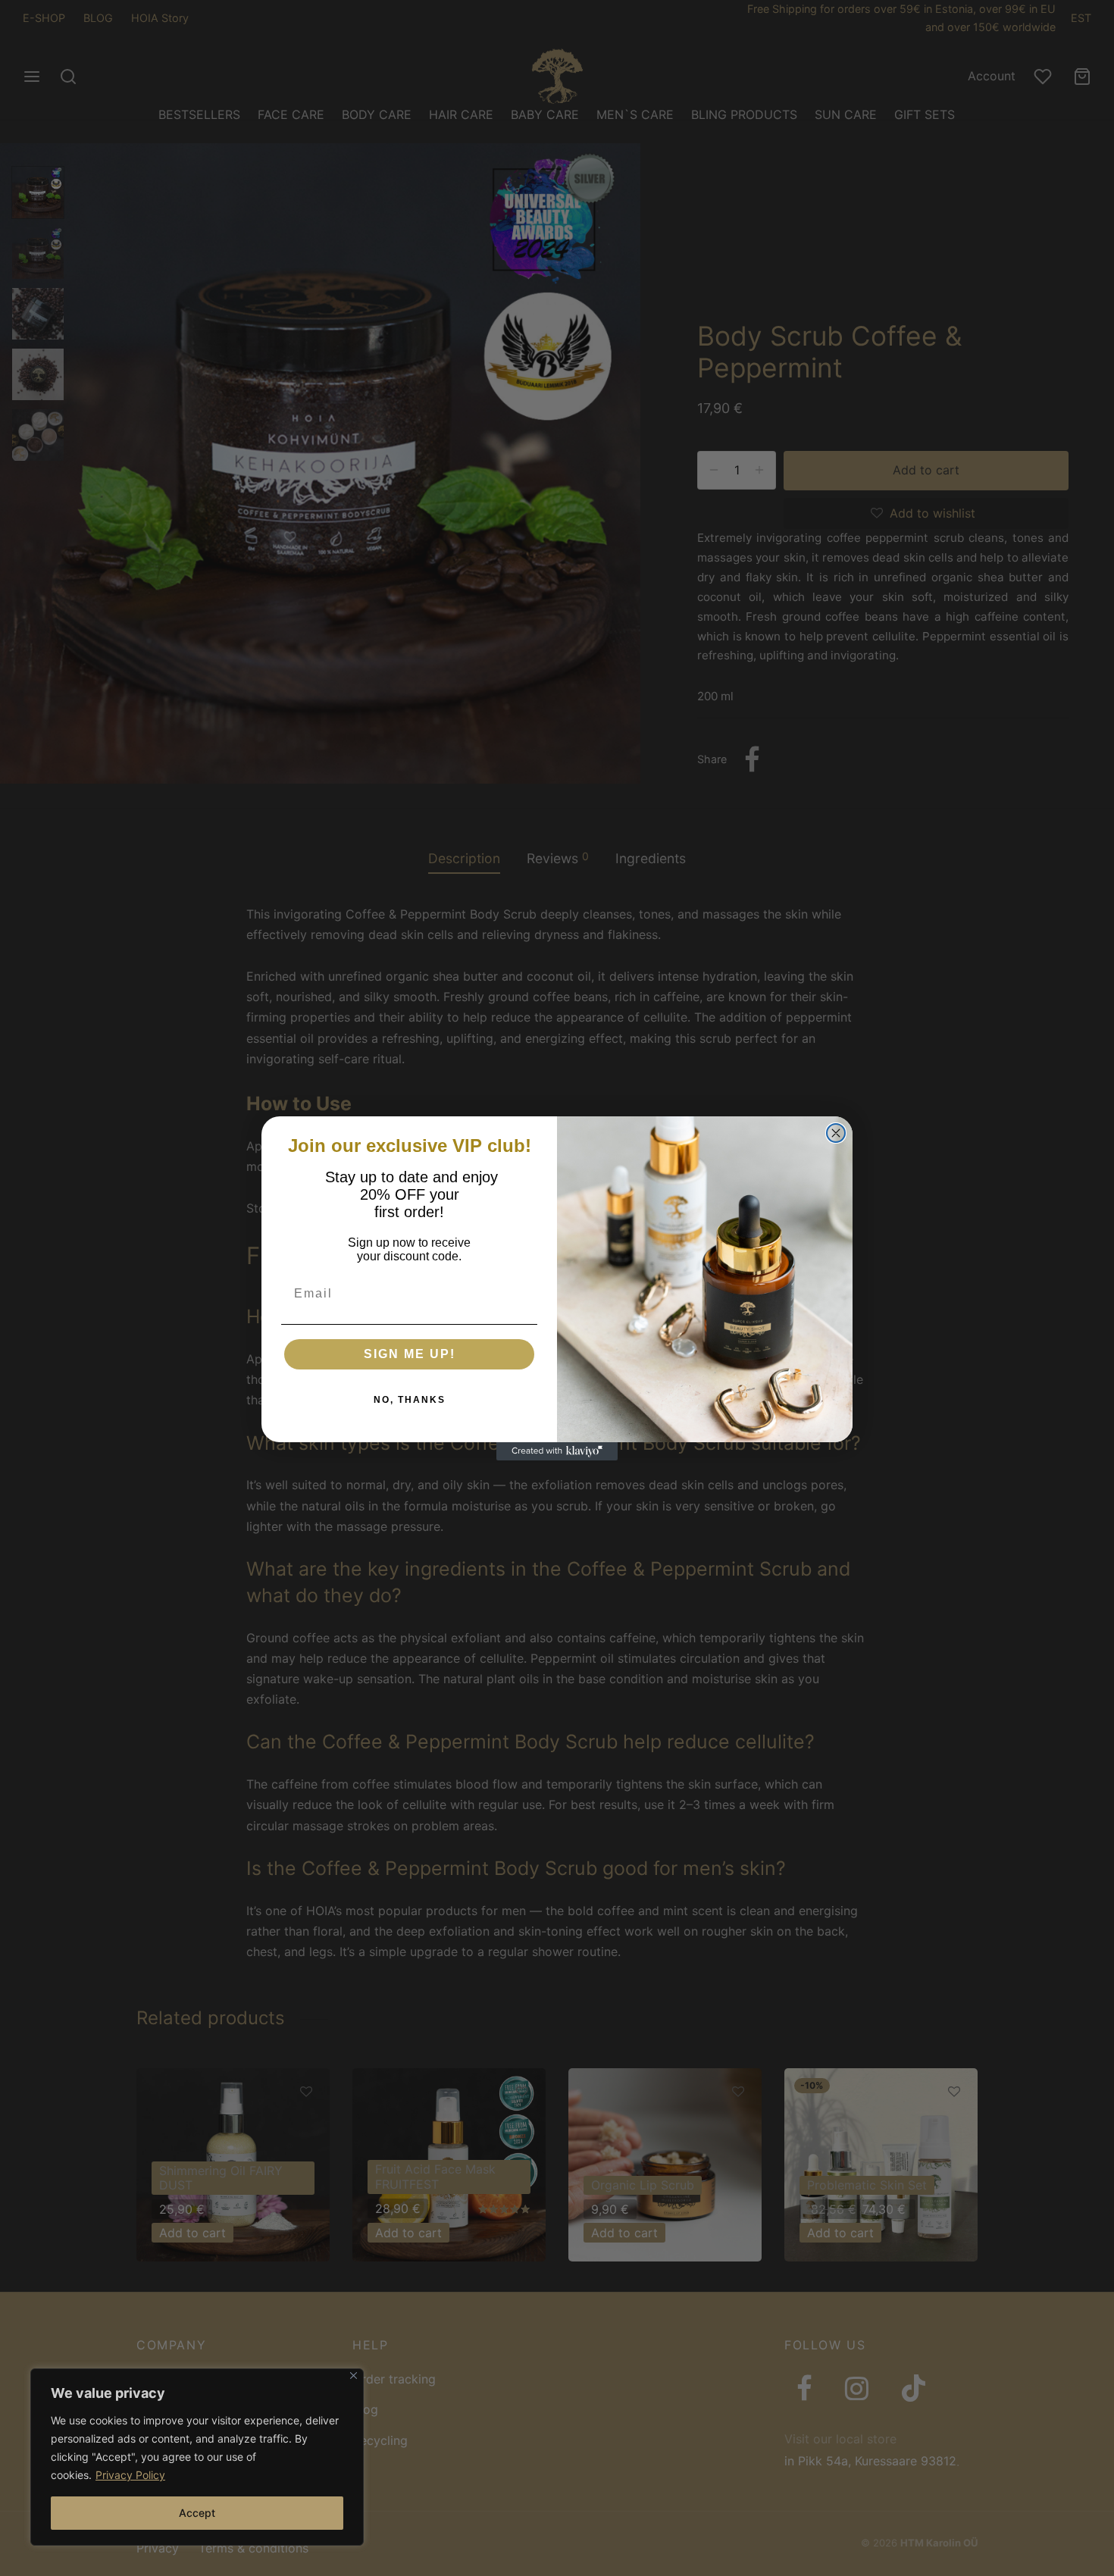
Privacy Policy (130, 2475)
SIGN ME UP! (410, 1354)
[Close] (354, 2376)
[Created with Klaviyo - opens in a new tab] (557, 1451)
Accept (197, 2513)
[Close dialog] (836, 1133)
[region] (197, 2457)
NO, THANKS (410, 1400)
